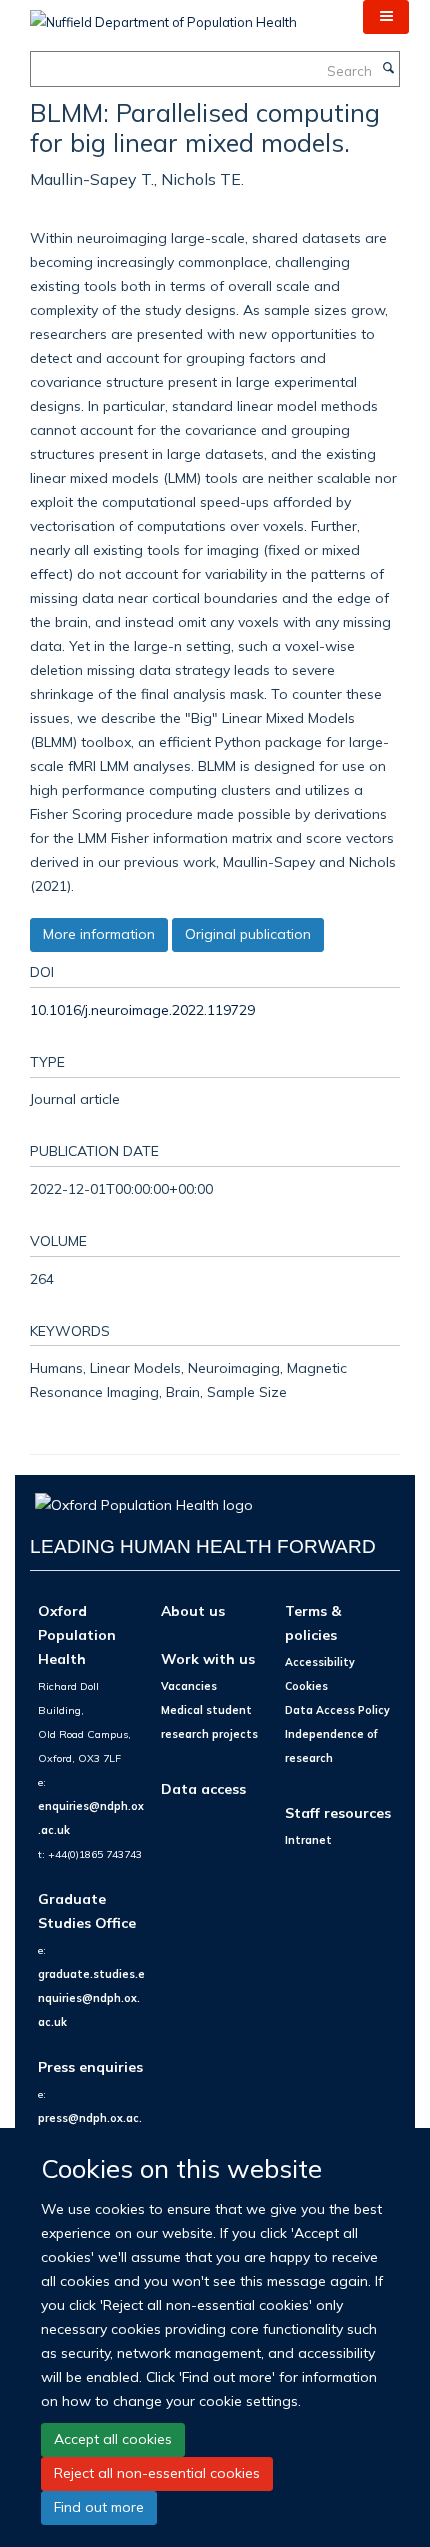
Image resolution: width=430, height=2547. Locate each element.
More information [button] (99, 934)
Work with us (208, 1658)
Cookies (306, 1686)
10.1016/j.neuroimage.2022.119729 (142, 1009)
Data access (203, 1788)
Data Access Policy (337, 1710)
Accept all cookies (113, 2439)
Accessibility (320, 1662)
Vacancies (189, 1686)
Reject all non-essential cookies (157, 2473)
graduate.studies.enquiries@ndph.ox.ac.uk (91, 1998)
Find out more (99, 2507)
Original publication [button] (248, 934)
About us (193, 1610)
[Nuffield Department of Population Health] (163, 15)
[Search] (388, 69)
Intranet (308, 1840)
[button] (386, 17)
